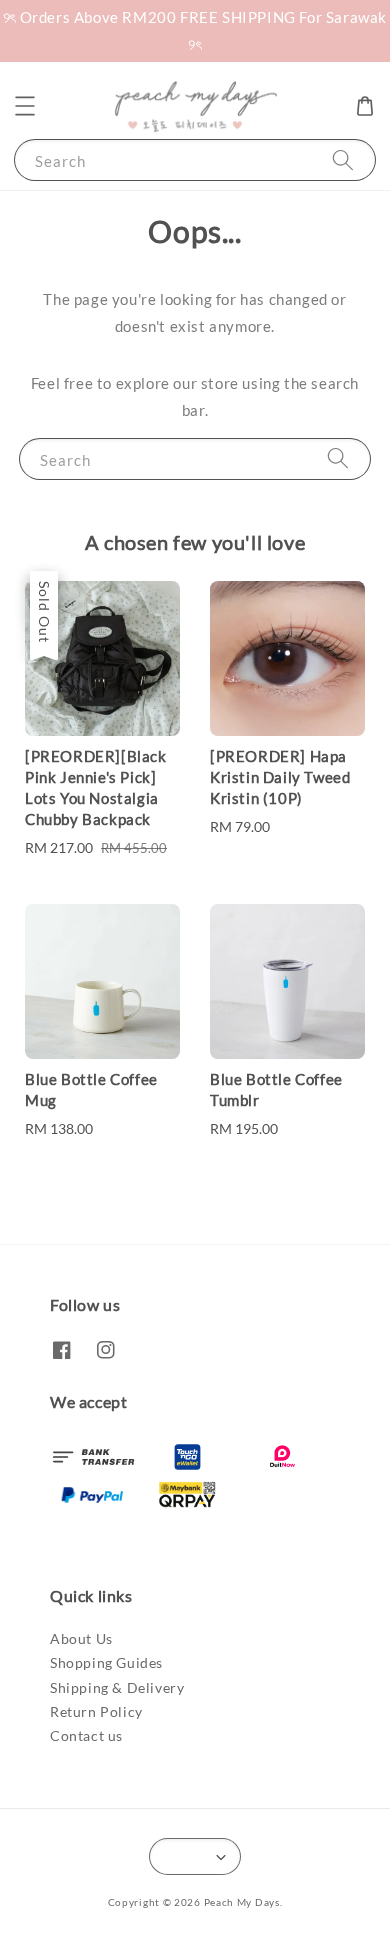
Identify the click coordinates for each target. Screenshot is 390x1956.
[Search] (343, 159)
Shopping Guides (106, 1662)
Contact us (86, 1735)
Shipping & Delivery (117, 1687)
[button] (25, 106)
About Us (81, 1638)
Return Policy (96, 1711)
